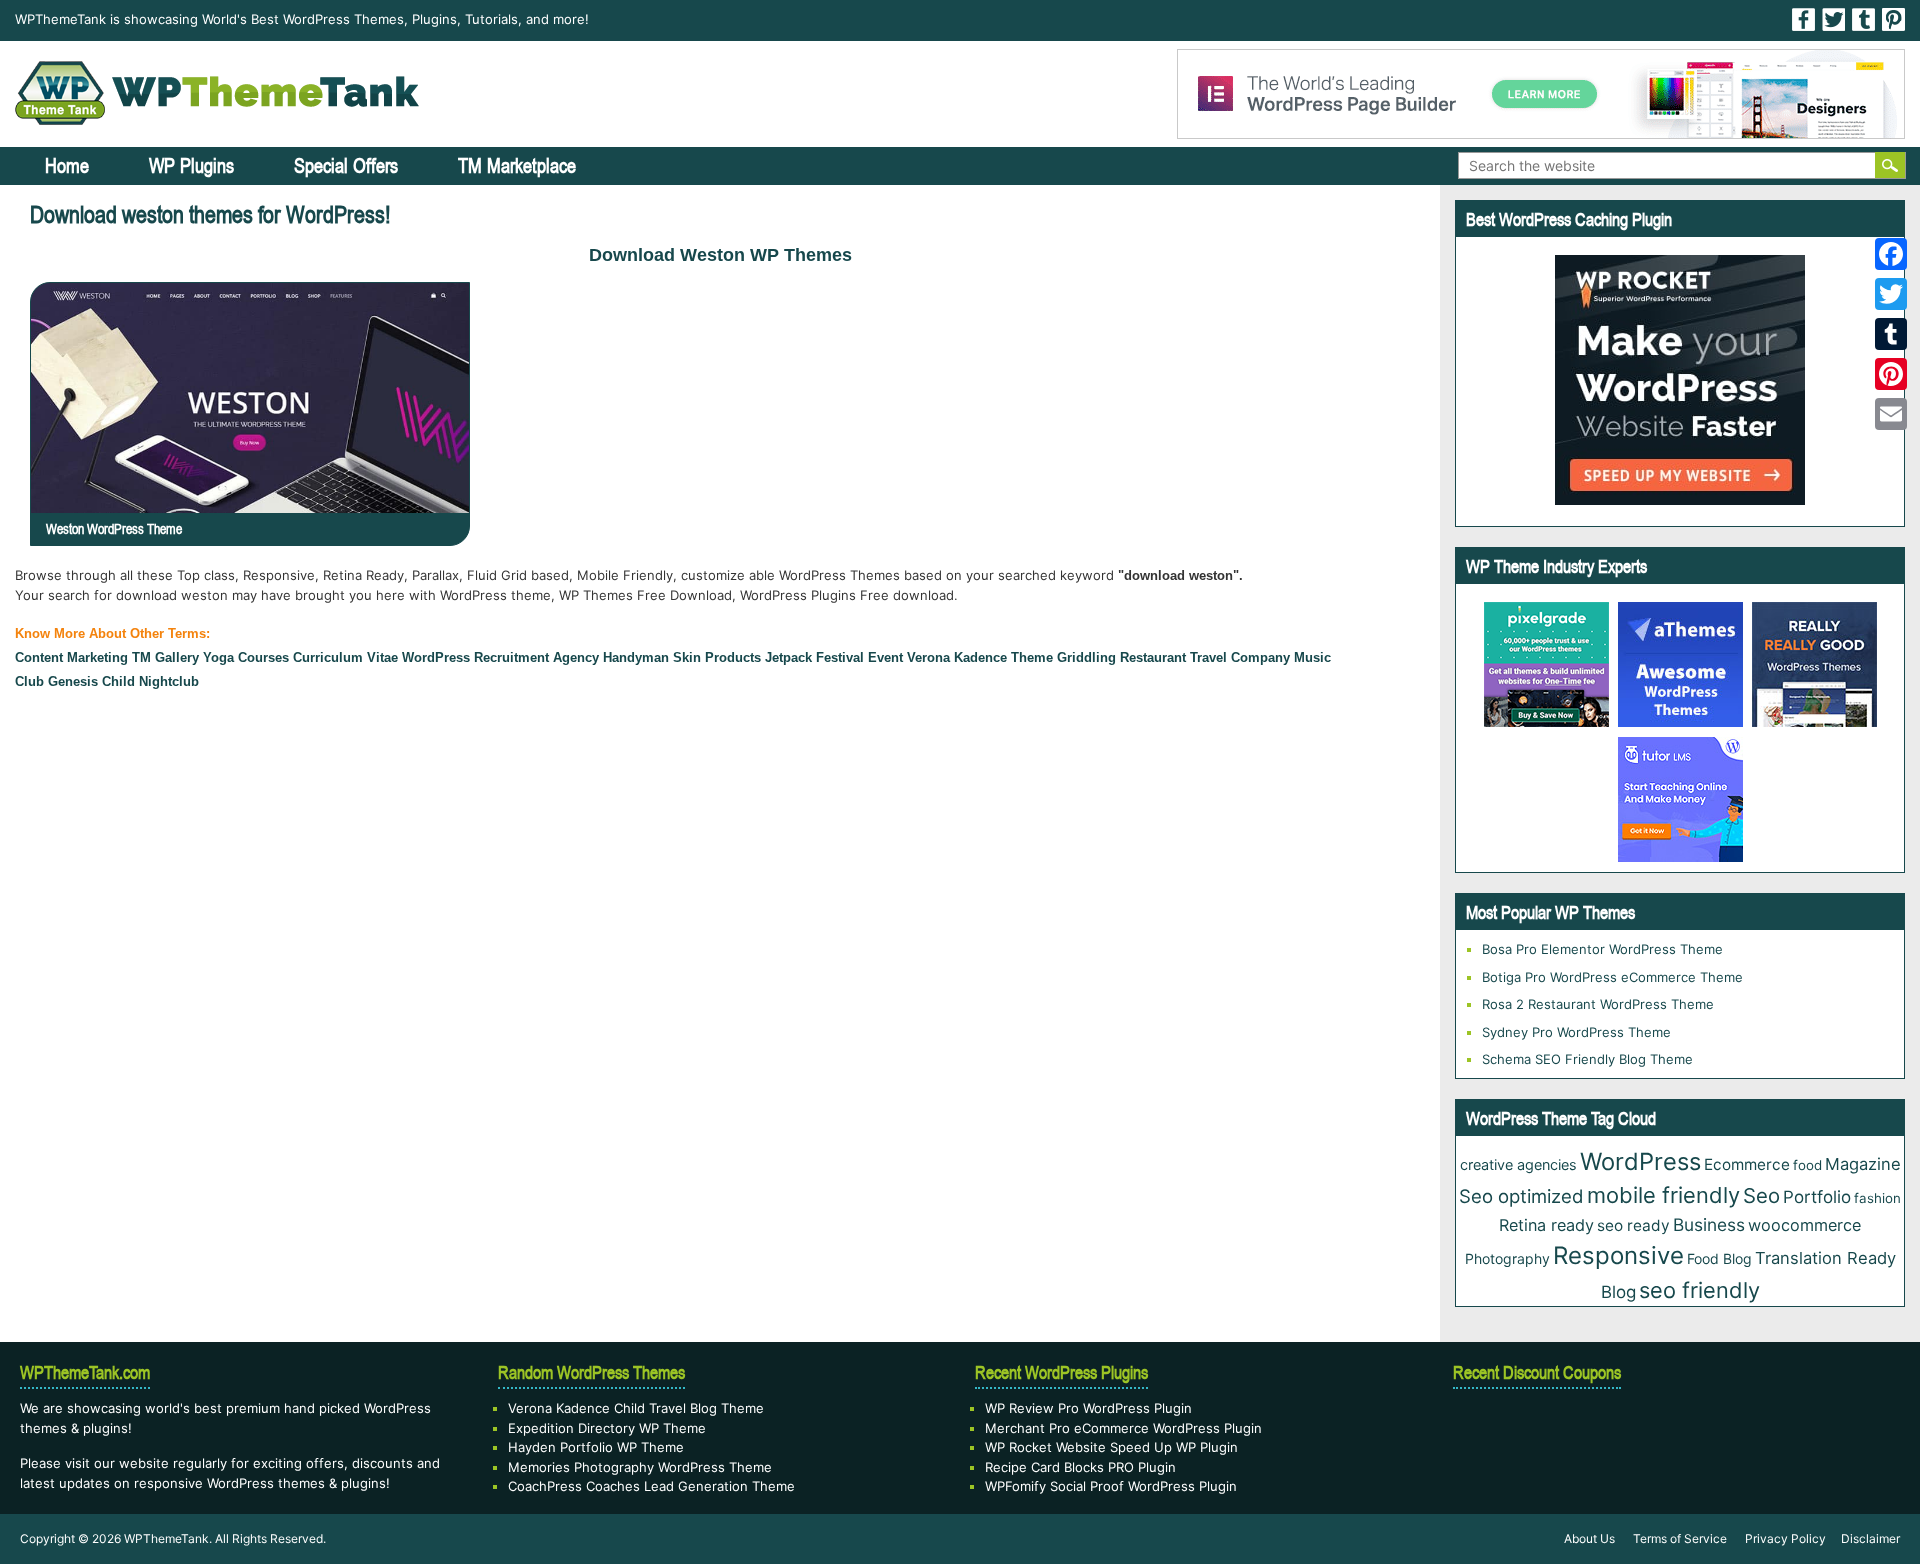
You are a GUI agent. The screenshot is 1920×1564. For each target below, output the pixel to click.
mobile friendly (1663, 1195)
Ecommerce (1747, 1164)
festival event (859, 657)
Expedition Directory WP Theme (607, 1428)
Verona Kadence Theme (980, 657)
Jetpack (788, 657)
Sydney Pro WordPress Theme (1576, 1032)
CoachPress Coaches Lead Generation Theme (651, 1486)
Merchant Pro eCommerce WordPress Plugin (1123, 1428)
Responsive (1618, 1255)
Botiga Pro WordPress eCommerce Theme (1612, 977)
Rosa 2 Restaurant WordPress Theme (1598, 1004)
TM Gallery (165, 657)
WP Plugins (191, 165)
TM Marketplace (517, 165)
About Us (1589, 1538)
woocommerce (1804, 1225)
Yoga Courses (246, 657)
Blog (1618, 1292)
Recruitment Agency (536, 657)
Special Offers (346, 165)
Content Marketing (71, 657)
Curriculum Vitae (345, 657)
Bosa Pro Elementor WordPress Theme (1602, 949)
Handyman (636, 657)
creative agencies (1518, 1164)
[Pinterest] (1891, 374)
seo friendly (1699, 1290)
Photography (1507, 1258)
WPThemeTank (166, 1538)
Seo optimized (1521, 1196)
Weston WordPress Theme (114, 529)
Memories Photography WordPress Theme (640, 1467)
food (1807, 1165)
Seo (1761, 1195)
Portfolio (1817, 1197)
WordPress (436, 657)
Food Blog (1719, 1258)
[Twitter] (1891, 294)
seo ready (1633, 1225)
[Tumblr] (1891, 334)
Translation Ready (1825, 1258)
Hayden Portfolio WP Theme (596, 1447)
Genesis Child (91, 681)
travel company (1240, 657)
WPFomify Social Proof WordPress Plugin (1111, 1486)
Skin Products (717, 657)
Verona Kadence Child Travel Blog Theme (636, 1408)
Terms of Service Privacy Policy (1729, 1538)
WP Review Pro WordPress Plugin (1088, 1408)
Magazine (1863, 1164)
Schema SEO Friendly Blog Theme (1587, 1059)
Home (67, 165)
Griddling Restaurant (1121, 657)
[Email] (1891, 414)
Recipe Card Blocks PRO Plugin (1080, 1467)
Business (1709, 1224)
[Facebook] (1891, 254)
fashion (1877, 1198)
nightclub (169, 681)
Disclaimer (1870, 1538)
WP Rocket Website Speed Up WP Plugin (1111, 1447)
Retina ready (1546, 1225)
